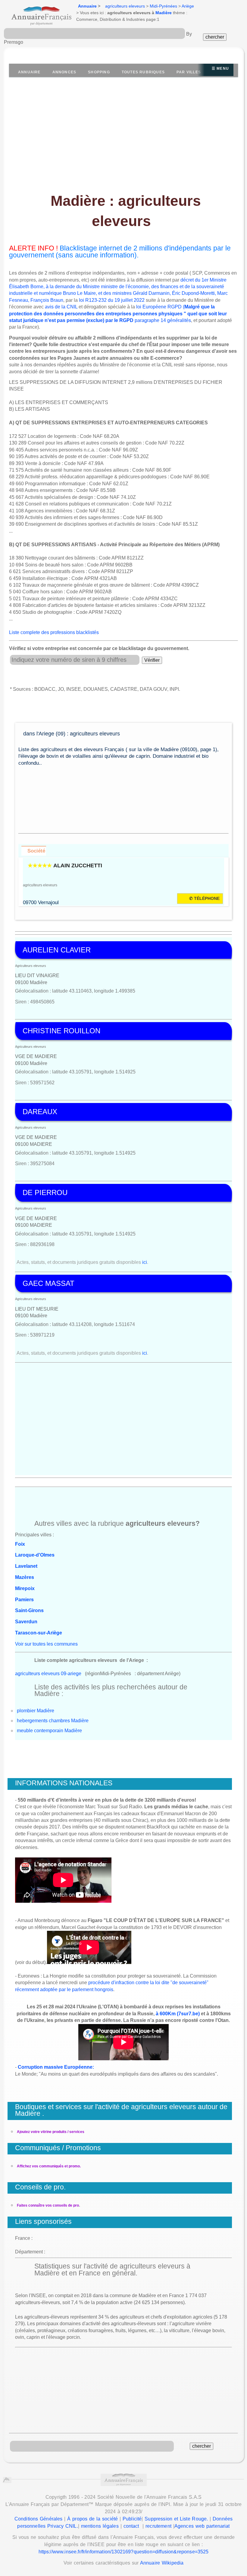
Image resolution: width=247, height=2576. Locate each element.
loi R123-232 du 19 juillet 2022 (112, 300)
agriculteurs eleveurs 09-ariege (48, 1674)
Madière (164, 13)
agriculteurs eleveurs (125, 6)
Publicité (132, 2519)
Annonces (64, 72)
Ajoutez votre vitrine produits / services (51, 2132)
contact (131, 2526)
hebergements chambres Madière (53, 1721)
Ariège (188, 6)
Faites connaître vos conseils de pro (48, 2205)
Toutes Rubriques (143, 72)
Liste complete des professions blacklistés (54, 632)
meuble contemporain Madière (49, 1731)
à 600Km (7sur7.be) (178, 2014)
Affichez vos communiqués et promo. (49, 2166)
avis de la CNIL (61, 307)
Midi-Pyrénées (163, 6)
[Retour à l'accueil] (36, 14)
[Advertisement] (123, 141)
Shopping (99, 72)
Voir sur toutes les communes (46, 1644)
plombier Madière (36, 1711)
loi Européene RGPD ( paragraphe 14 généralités (118, 314)
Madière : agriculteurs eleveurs (126, 211)
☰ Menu (220, 69)
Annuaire (87, 6)
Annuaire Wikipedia (162, 2563)
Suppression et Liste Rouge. (176, 2519)
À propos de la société (92, 2519)
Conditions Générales (39, 2519)
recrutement (158, 2526)
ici (145, 1262)
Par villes (189, 72)
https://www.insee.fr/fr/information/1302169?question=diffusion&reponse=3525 (124, 2552)
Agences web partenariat (202, 2526)
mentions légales (100, 2526)
